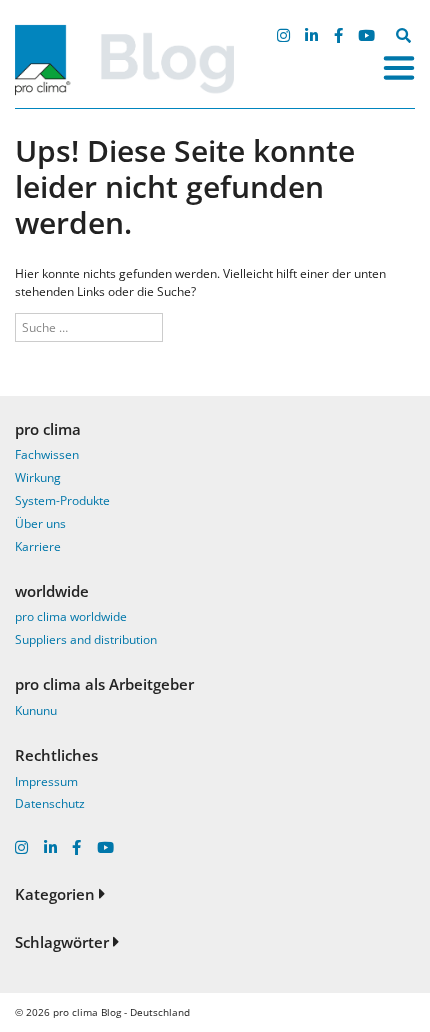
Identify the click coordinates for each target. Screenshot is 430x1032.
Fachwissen (47, 454)
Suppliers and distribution (86, 639)
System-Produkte (62, 500)
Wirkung (38, 477)
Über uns (40, 523)
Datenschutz (50, 803)
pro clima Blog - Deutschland (121, 1012)
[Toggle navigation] (399, 68)
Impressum (46, 781)
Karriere (38, 546)
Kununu (36, 710)
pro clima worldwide (71, 616)
